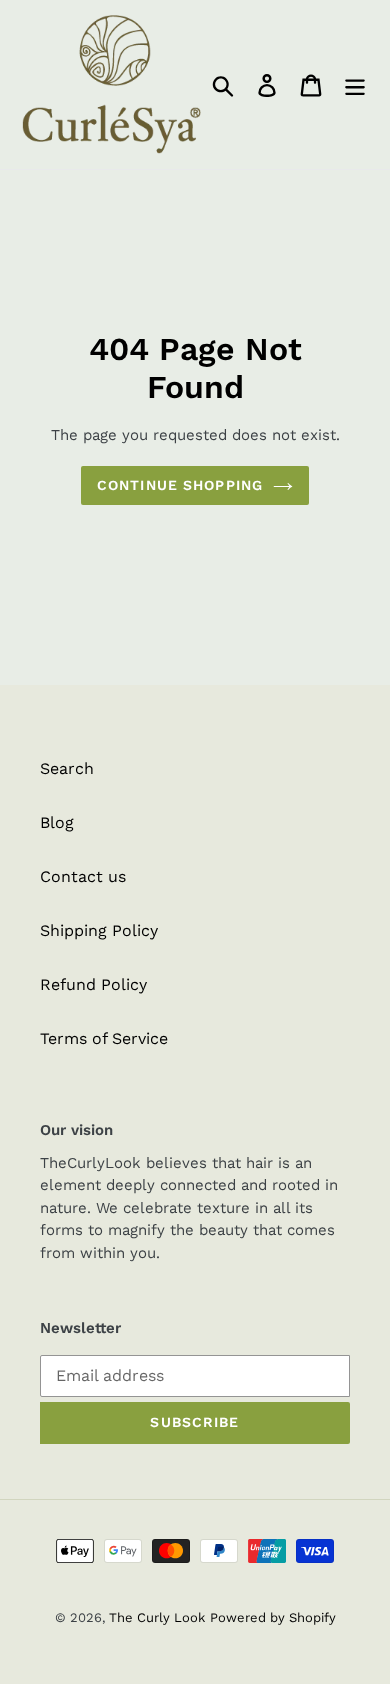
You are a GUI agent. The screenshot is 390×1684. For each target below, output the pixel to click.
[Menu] (355, 84)
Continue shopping (180, 485)
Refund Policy (93, 984)
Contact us (83, 876)
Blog (57, 822)
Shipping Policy (99, 930)
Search (67, 768)
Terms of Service (104, 1038)
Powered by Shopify (273, 1617)
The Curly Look (157, 1617)
